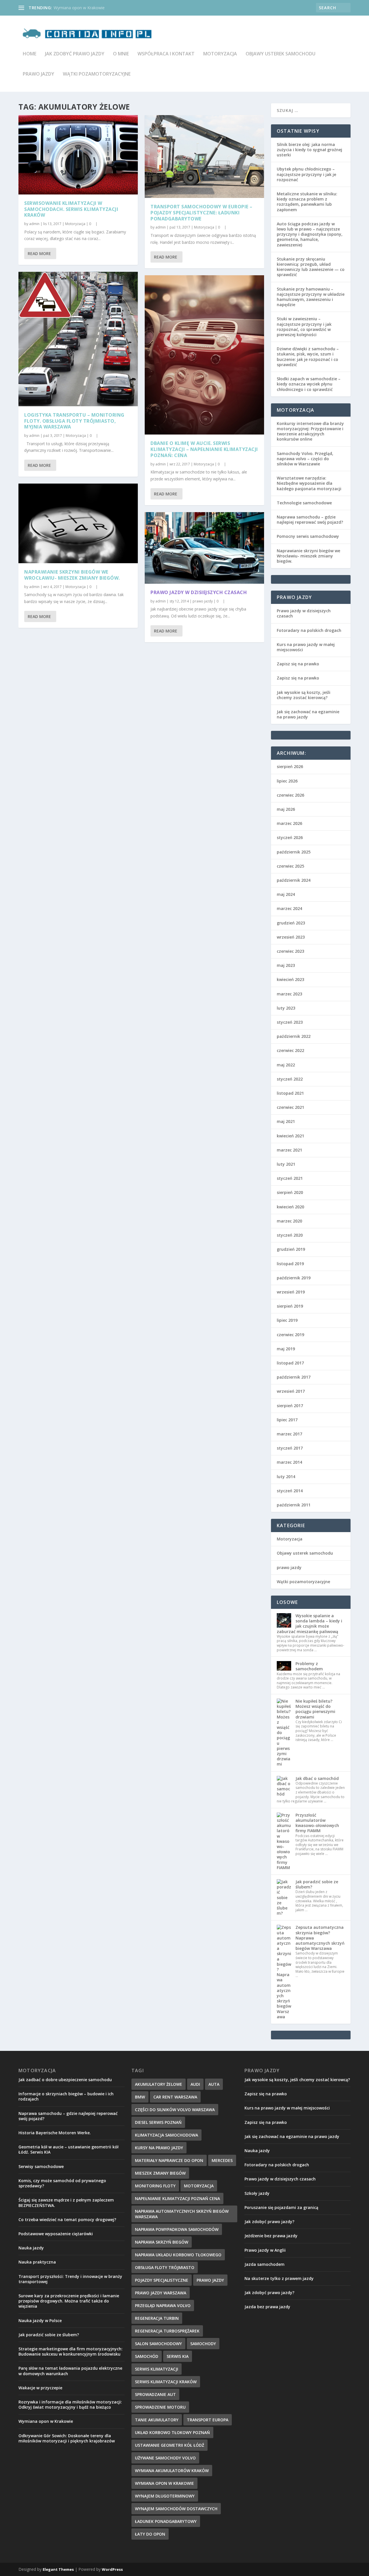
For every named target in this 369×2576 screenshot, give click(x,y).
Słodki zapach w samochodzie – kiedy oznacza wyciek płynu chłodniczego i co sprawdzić (309, 384)
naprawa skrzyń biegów (162, 2242)
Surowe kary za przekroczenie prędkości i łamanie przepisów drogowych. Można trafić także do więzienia (69, 2301)
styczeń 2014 (290, 1491)
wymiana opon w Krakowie (164, 2483)
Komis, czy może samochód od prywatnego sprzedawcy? (62, 2183)
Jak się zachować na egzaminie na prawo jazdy (308, 714)
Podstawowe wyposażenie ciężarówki (56, 2234)
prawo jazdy (38, 74)
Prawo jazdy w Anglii (265, 2250)
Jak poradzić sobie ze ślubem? (317, 1884)
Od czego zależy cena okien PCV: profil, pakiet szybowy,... (107, 8)
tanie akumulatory (157, 2420)
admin (34, 224)
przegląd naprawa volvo (163, 2306)
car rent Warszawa (175, 2097)
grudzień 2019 (291, 1249)
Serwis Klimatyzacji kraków (166, 2382)
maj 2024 (286, 894)
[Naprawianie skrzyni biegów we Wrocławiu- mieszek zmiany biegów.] (78, 523)
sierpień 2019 (290, 1306)
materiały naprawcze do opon (169, 2160)
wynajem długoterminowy (165, 2496)
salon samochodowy (158, 2344)
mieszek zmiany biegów (160, 2173)
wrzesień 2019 (291, 1292)
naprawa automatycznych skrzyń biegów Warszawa (182, 2214)
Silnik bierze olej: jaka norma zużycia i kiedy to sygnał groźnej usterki (309, 150)
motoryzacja (199, 2186)
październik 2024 (294, 880)
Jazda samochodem (264, 2264)
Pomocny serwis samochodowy (308, 536)
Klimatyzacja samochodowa (166, 2135)
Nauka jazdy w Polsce (40, 2321)
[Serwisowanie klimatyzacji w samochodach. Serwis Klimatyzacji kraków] (78, 155)
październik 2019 (294, 1278)
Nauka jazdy (31, 2248)
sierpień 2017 (290, 1406)
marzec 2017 (289, 1434)
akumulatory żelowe (159, 2084)
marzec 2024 (289, 908)
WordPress (112, 2569)
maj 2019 (286, 1349)
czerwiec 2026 (290, 795)
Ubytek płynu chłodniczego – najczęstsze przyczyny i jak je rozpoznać (306, 174)
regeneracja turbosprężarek (167, 2331)
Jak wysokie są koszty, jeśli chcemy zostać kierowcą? (304, 695)
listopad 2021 (290, 1093)
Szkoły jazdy (257, 2193)
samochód (147, 2356)
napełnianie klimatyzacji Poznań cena (177, 2198)
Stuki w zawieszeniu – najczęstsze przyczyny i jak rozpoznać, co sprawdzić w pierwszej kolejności (304, 327)
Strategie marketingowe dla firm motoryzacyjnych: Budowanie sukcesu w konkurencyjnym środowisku (70, 2351)
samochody (203, 2344)
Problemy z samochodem (309, 1666)
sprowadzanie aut (155, 2394)
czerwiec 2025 (290, 866)
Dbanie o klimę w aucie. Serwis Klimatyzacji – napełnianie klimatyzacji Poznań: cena (204, 449)
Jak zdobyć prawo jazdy (75, 54)
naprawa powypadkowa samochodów (177, 2229)
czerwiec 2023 (290, 951)
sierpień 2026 (290, 766)
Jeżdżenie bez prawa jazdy (271, 2236)
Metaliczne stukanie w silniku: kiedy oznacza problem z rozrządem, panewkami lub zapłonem (307, 202)
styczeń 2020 (290, 1235)
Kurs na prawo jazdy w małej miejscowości (306, 647)
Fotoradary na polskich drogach (309, 630)
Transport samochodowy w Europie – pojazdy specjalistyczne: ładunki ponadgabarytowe (202, 213)
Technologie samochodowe (304, 503)
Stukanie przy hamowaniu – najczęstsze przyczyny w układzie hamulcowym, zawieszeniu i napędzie (311, 297)
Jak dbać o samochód (317, 1778)
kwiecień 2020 (290, 1207)
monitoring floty (155, 2186)
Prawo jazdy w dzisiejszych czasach (199, 592)
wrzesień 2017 (291, 1391)
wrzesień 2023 (291, 937)
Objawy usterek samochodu (280, 54)
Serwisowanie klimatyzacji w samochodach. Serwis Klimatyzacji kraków (71, 209)
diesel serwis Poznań (158, 2122)
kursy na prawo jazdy (159, 2148)
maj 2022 (286, 1065)
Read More (39, 253)
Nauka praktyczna (37, 2262)
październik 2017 (294, 1377)
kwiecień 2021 (290, 1136)
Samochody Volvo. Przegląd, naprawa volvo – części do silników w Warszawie (305, 459)
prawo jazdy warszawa (161, 2293)
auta (214, 2084)
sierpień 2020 (290, 1192)
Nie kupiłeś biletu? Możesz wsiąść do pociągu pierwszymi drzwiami (315, 1709)
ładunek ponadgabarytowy (166, 2521)
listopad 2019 (290, 1264)
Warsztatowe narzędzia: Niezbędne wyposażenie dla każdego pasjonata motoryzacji (309, 483)
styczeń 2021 (290, 1178)
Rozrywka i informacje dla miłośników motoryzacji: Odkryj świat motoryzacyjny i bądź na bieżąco (70, 2404)
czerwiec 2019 (290, 1335)
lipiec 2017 (287, 1420)
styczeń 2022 (290, 1079)
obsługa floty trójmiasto (165, 2267)
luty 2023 (286, 1008)
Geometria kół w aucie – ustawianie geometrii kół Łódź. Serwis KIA (68, 2149)
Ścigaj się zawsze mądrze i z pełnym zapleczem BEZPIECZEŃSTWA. (66, 2202)
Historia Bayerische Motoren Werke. (55, 2133)
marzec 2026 (289, 823)
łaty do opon (150, 2534)
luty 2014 (286, 1477)
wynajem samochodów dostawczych (176, 2509)
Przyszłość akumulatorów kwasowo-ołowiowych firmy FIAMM (317, 1823)
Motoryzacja (220, 54)
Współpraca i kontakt (166, 54)
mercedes (222, 2160)
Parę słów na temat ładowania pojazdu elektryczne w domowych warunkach (70, 2371)
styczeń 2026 (290, 837)
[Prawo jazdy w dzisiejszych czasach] (204, 548)
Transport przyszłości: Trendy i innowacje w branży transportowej (70, 2279)
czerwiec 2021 (290, 1107)
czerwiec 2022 (290, 1050)
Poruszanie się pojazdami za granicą (281, 2207)
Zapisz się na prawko (298, 664)
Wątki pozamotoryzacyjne (97, 74)
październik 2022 (294, 1036)
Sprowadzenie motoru (160, 2407)
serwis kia (178, 2356)
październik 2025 (294, 852)
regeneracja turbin (157, 2318)
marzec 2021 (289, 1150)
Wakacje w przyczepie (40, 2388)
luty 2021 (286, 1164)
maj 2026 (286, 809)
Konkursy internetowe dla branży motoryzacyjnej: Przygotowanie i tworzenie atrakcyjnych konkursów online (310, 431)
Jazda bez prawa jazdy (267, 2307)
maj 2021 (286, 1121)
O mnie (121, 54)
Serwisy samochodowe (41, 2166)
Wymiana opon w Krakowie (46, 2421)
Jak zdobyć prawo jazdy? (269, 2222)
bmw (140, 2097)
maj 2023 (286, 965)
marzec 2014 (289, 1462)
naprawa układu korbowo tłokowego (178, 2255)
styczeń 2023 (290, 1022)
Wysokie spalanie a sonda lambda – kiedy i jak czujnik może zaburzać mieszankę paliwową (309, 1624)
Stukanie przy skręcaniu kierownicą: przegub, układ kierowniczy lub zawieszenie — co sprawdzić (311, 267)
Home (30, 54)
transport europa (208, 2420)
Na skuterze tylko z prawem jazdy (279, 2278)
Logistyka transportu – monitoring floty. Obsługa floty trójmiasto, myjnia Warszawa (74, 421)
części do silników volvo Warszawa (175, 2110)
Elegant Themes (58, 2569)
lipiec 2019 (287, 1320)
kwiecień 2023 (290, 979)
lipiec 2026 (287, 781)
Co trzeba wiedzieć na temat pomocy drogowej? (67, 2220)
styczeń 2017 (290, 1448)
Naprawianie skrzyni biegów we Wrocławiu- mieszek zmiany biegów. (72, 575)
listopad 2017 (290, 1363)
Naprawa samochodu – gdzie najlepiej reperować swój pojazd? (310, 519)
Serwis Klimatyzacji (157, 2369)
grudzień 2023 (291, 923)
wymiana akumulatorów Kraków (172, 2471)
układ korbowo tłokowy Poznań (172, 2432)
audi (195, 2084)
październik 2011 (294, 1505)
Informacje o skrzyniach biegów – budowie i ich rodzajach (66, 2096)
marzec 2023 (289, 994)
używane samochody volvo (165, 2458)
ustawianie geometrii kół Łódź (170, 2445)
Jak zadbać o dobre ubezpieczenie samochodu (65, 2080)
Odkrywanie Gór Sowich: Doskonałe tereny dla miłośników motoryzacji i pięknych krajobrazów (67, 2438)
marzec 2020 (289, 1221)
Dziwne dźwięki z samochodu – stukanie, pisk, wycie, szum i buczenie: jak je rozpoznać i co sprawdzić (308, 357)
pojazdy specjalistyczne (162, 2280)
